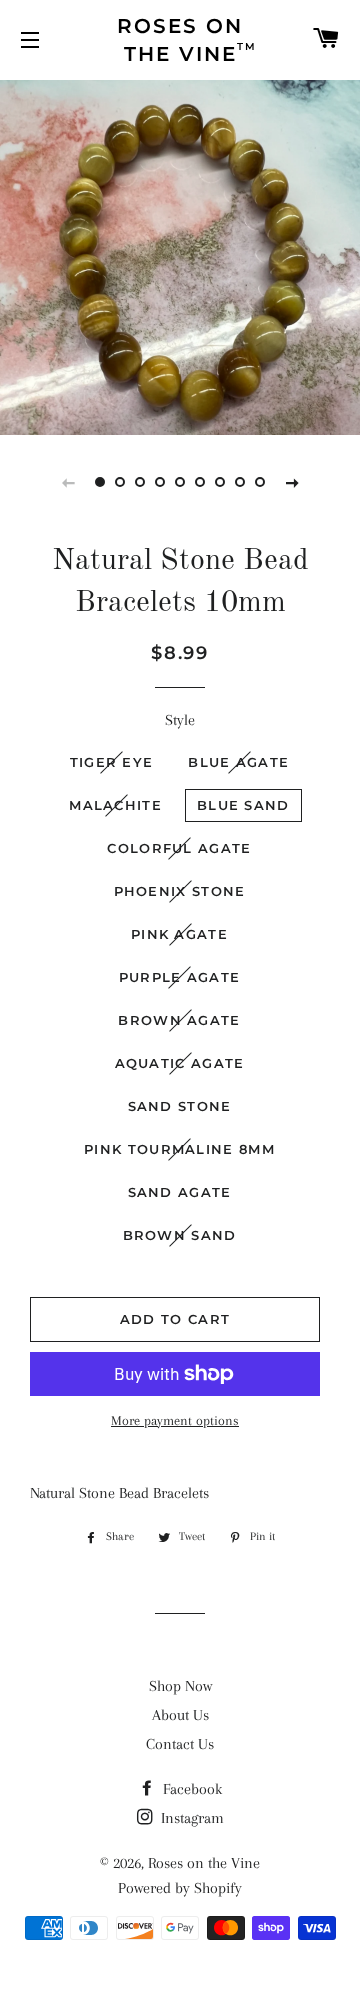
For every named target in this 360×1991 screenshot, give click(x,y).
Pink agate (179, 934)
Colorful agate (179, 848)
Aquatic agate (180, 1063)
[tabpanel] (180, 255)
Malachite (115, 805)
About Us (180, 1715)
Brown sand (180, 1235)
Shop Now (180, 1686)
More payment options (175, 1420)
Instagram (190, 1818)
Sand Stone (180, 1106)
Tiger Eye (112, 762)
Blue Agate (238, 762)
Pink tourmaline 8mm (179, 1149)
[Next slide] (292, 482)
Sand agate (180, 1192)
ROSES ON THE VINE (187, 40)
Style (180, 720)
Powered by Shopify (180, 1888)
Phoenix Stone (180, 891)
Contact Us (180, 1744)
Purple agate (180, 977)
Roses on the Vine (204, 1863)
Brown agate (179, 1020)
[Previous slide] (68, 482)
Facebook (190, 1789)
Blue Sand (243, 805)
